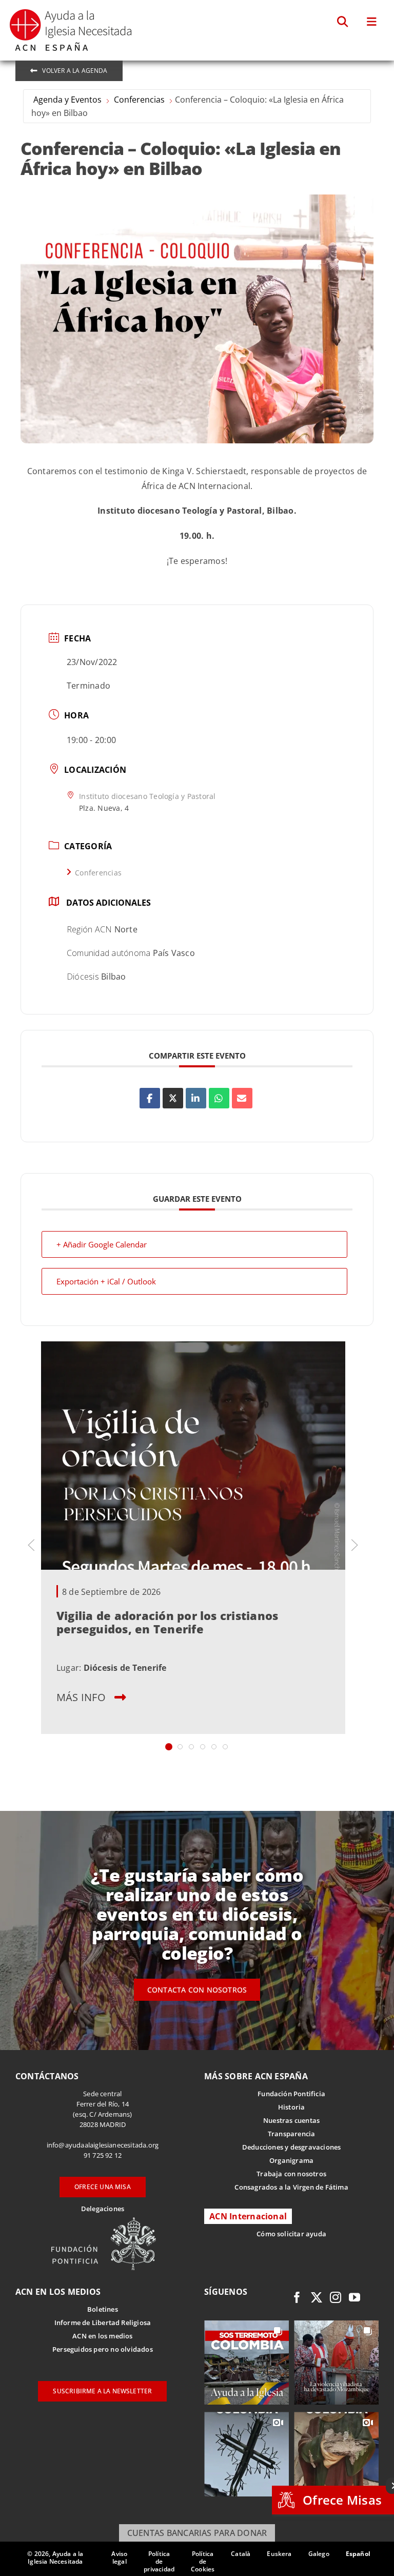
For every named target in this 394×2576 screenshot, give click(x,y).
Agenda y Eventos (67, 100)
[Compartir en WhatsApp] (219, 1098)
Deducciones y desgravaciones (291, 2147)
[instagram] (336, 2297)
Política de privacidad (159, 2561)
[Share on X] (173, 1098)
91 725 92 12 (103, 2155)
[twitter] (317, 2297)
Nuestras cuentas (291, 2120)
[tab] (169, 1747)
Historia (292, 2107)
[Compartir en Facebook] (150, 1098)
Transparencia (292, 2134)
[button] (343, 22)
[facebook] (297, 2297)
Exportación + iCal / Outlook (106, 1281)
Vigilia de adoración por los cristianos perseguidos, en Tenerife (167, 1622)
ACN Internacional (248, 2216)
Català (241, 2554)
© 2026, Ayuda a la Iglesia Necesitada (55, 2558)
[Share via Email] (242, 1098)
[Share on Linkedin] (196, 1098)
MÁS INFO (81, 1697)
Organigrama (291, 2160)
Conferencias (139, 100)
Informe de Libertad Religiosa (103, 2323)
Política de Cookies (203, 2561)
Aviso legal (119, 2558)
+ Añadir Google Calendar (102, 1244)
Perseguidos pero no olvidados (103, 2349)
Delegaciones (103, 2209)
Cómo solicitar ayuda (291, 2234)
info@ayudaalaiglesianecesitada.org (103, 2145)
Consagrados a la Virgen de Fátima (291, 2187)
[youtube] (354, 2297)
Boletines (103, 2309)
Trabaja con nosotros (291, 2174)
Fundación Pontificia (291, 2094)
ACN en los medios (102, 2336)
